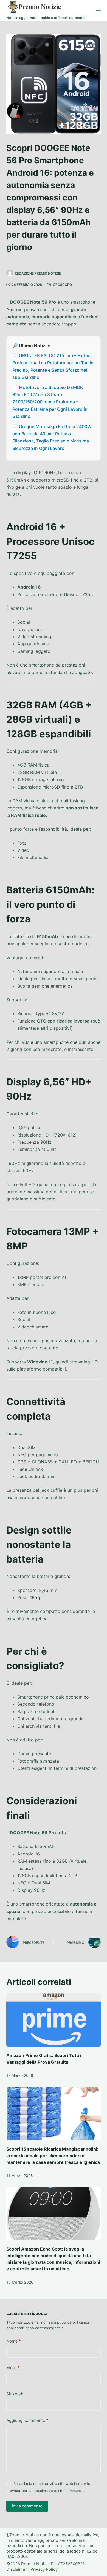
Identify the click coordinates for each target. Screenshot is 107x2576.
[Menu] (98, 10)
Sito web (15, 2394)
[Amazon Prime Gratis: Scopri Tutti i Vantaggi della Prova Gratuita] (53, 2020)
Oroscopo (62, 285)
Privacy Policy (44, 2569)
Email (13, 2367)
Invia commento (27, 2506)
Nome (14, 2341)
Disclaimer (17, 2569)
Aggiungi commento (27, 2420)
